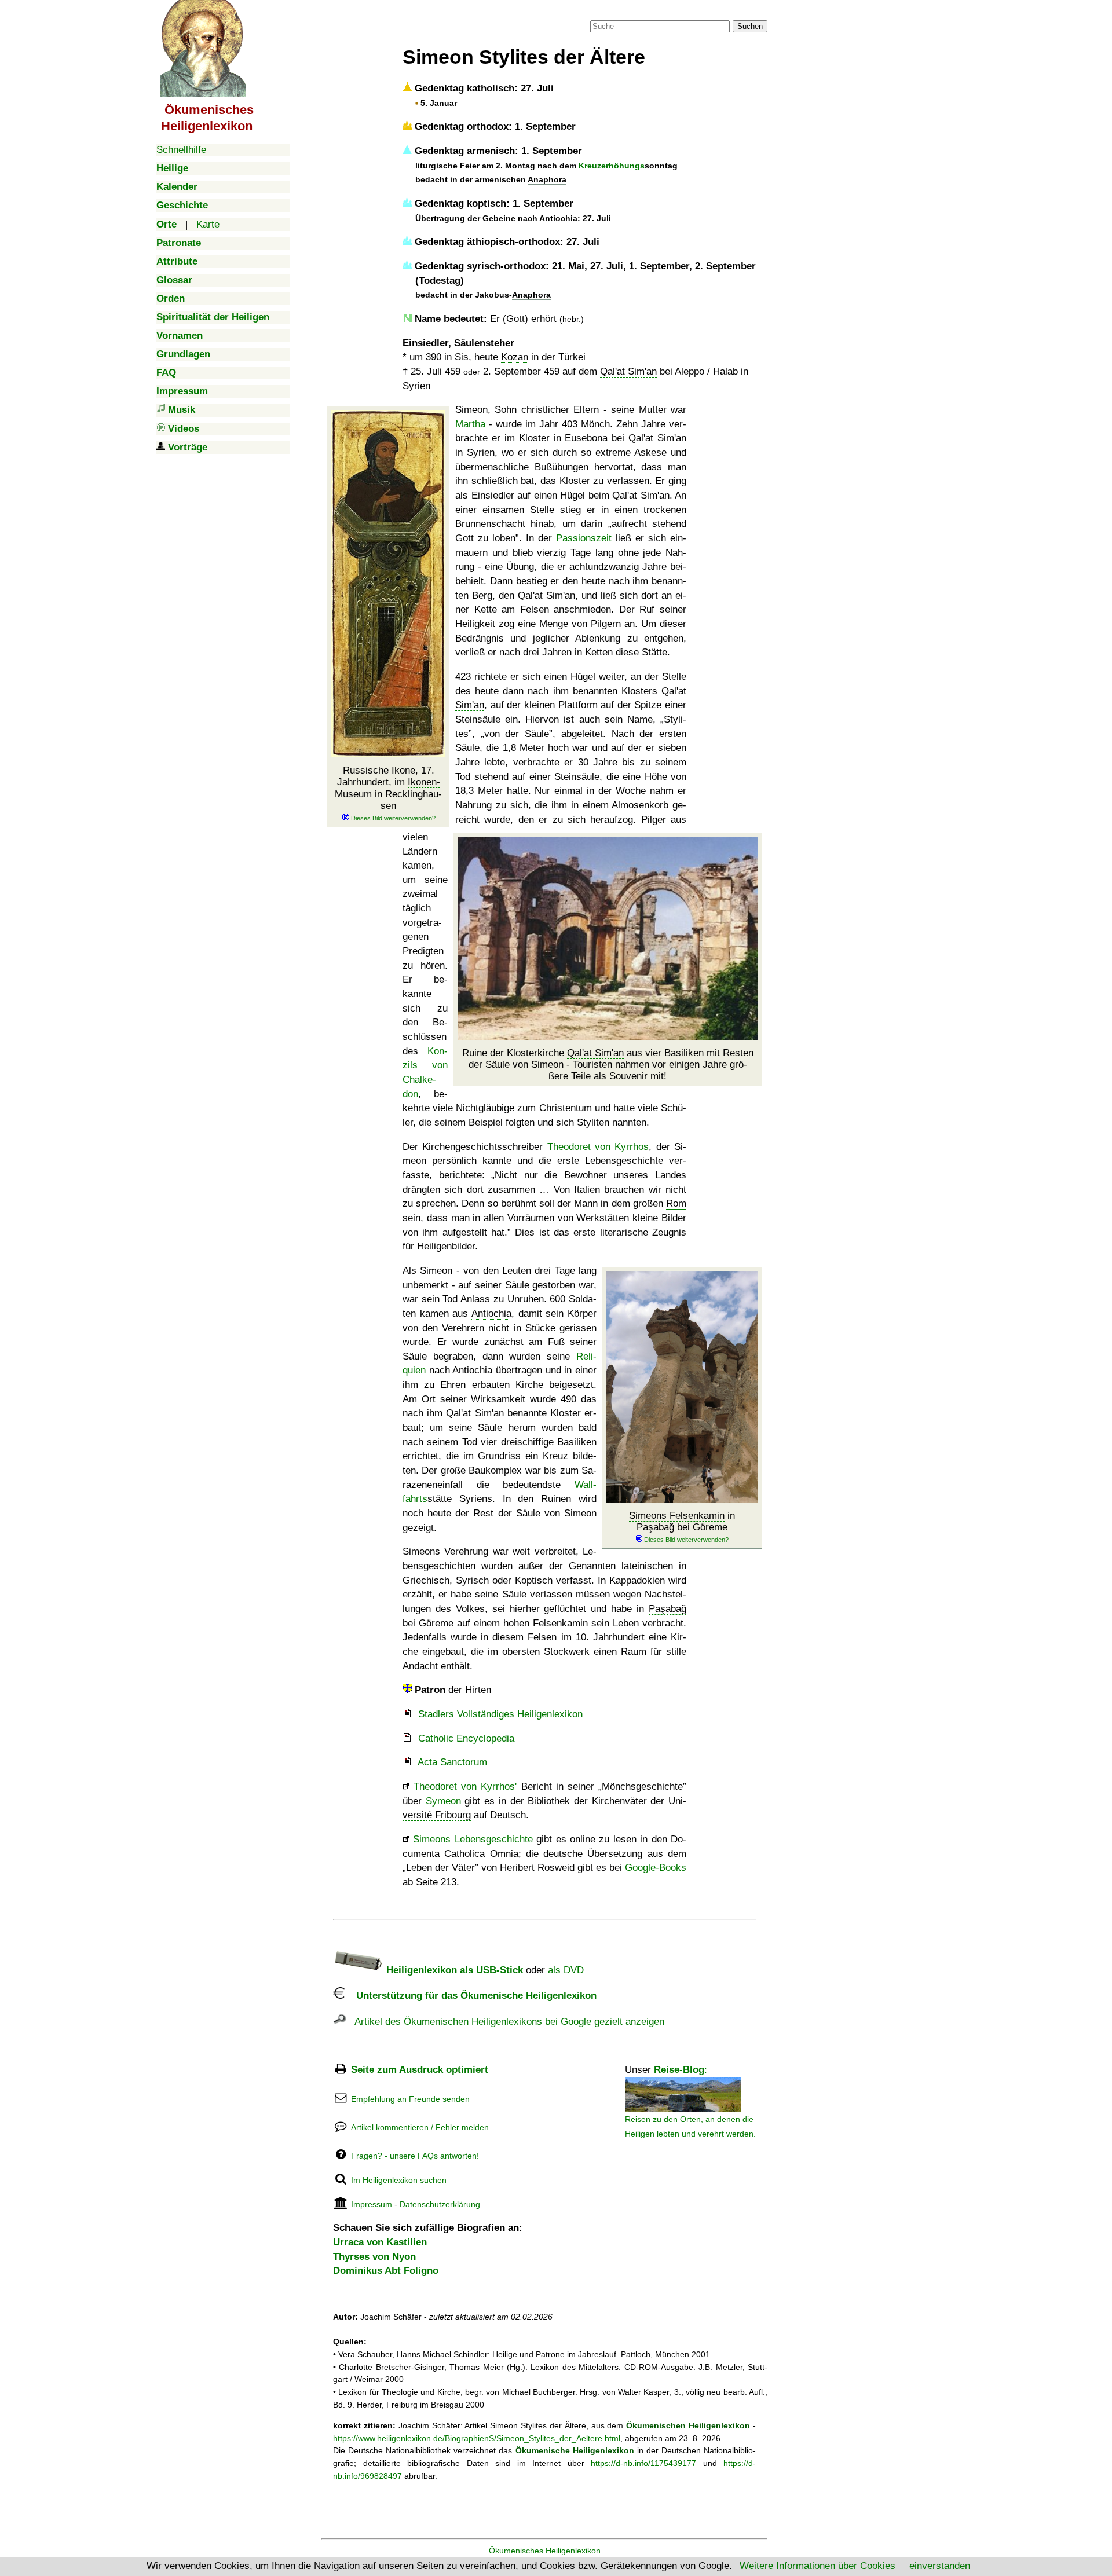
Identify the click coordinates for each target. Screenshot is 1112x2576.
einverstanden (940, 2566)
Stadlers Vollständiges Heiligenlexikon (500, 1714)
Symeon (443, 1801)
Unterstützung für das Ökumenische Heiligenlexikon (471, 1996)
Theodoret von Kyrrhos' (465, 1787)
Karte (208, 224)
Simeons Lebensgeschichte (473, 1839)
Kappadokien (637, 1580)
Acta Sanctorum (452, 1762)
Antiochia (491, 1313)
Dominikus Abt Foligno (386, 2271)
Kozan (515, 357)
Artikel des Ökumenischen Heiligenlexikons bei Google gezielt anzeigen (505, 2022)
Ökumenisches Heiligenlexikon (545, 2551)
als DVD (566, 1970)
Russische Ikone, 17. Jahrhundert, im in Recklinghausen (388, 788)
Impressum (372, 2204)
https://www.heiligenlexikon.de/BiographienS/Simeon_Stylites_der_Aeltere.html (477, 2438)
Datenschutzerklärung (440, 2204)
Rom (676, 1203)
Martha (470, 424)
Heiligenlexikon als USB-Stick (453, 1970)
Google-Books (656, 1868)
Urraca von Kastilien (380, 2242)
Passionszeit (584, 538)
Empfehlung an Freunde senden (410, 2099)
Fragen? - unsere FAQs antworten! (415, 2156)
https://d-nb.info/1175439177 (643, 2463)
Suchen (750, 26)
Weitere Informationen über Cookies (817, 2566)
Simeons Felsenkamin (677, 1516)
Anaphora (547, 179)
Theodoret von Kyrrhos (598, 1147)
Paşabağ (667, 1609)
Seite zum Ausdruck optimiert (420, 2070)
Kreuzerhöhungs (612, 166)
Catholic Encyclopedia (466, 1738)
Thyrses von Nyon (374, 2257)
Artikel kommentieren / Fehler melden (420, 2127)
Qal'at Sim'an (628, 371)
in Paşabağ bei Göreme (682, 1521)
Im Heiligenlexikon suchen (399, 2180)
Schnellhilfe (181, 150)
